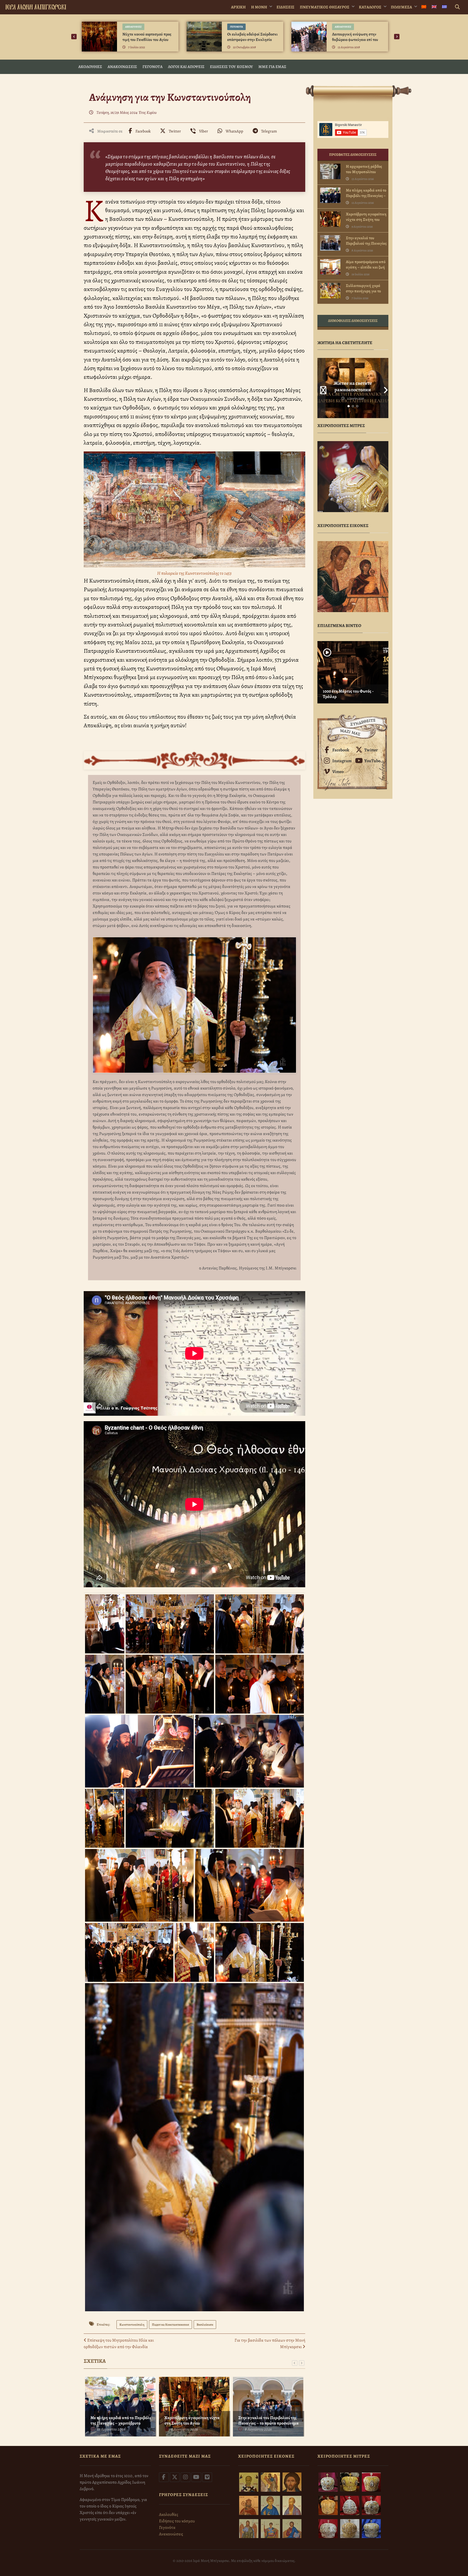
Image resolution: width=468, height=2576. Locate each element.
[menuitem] (424, 7)
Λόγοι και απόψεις (186, 67)
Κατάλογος (370, 7)
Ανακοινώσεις (122, 67)
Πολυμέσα (401, 7)
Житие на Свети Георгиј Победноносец (353, 386)
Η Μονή (259, 7)
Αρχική (238, 7)
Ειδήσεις (285, 7)
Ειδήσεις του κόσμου (231, 67)
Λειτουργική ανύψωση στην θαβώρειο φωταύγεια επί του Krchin (355, 40)
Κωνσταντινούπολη (132, 2325)
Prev (321, 388)
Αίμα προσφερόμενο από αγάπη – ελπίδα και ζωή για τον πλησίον (366, 267)
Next (384, 388)
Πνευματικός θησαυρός (325, 7)
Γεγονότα (236, 27)
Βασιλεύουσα (205, 2325)
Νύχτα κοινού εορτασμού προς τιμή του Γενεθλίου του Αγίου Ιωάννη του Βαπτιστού (147, 40)
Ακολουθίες (133, 27)
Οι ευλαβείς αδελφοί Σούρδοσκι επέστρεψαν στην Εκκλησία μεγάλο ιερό (252, 40)
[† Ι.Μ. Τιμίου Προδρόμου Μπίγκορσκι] (36, 6)
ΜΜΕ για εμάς (272, 67)
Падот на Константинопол (170, 2325)
